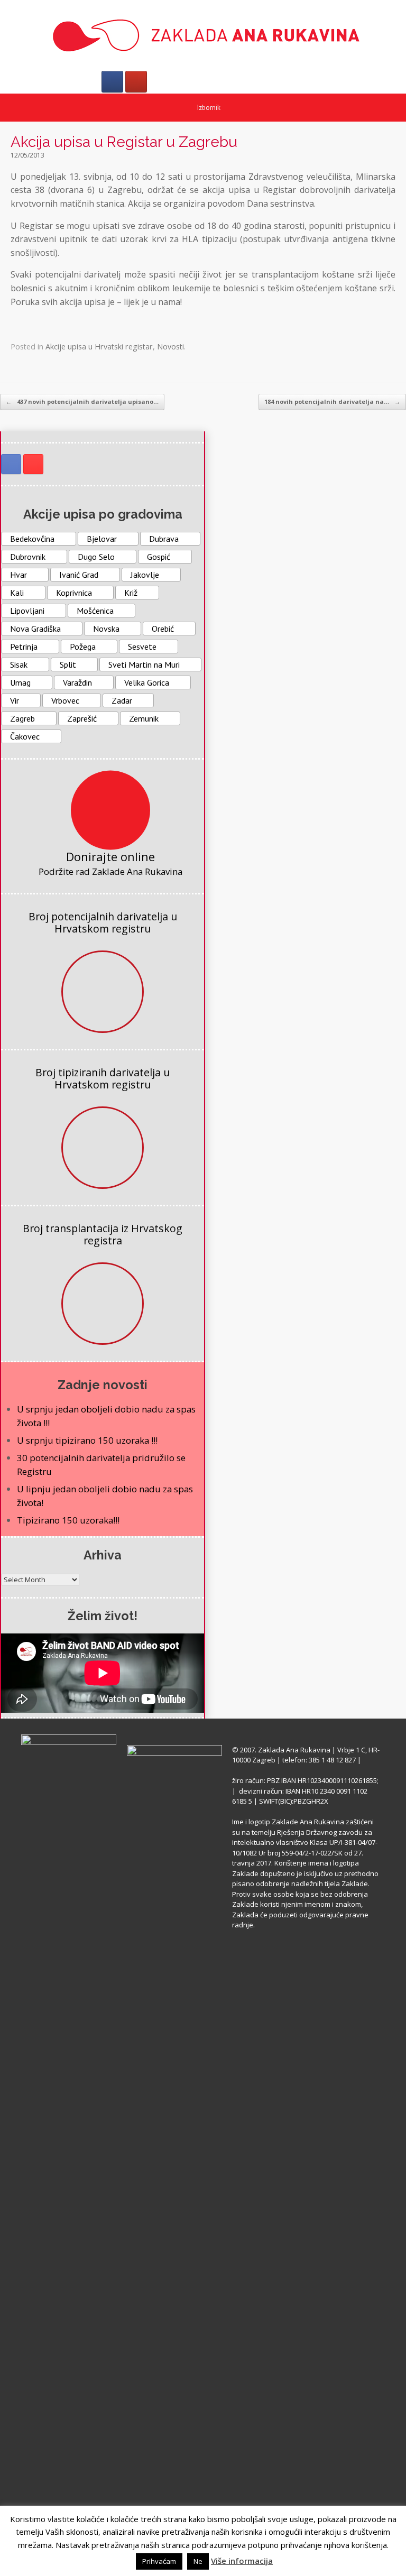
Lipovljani (27, 611)
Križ (131, 593)
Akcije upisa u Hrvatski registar (99, 347)
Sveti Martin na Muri (144, 664)
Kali (17, 593)
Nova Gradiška (35, 629)
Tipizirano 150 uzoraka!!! (68, 1520)
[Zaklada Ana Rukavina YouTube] (33, 464)
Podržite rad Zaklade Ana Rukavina (110, 871)
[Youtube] (136, 82)
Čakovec (25, 736)
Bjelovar (102, 539)
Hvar (19, 575)
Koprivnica (74, 593)
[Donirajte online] (110, 810)
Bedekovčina (32, 539)
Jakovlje (145, 575)
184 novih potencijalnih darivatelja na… (332, 401)
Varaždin (77, 682)
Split (68, 664)
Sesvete (142, 647)
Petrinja (24, 647)
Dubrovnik (28, 557)
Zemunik (144, 718)
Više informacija (242, 2561)
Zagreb (22, 718)
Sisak (19, 664)
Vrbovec (65, 700)
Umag (20, 682)
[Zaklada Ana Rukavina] (203, 35)
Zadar (122, 700)
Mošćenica (95, 611)
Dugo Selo (96, 557)
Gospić (159, 557)
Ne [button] (198, 2561)
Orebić (163, 629)
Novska (106, 629)
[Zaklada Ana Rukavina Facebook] (11, 464)
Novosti (170, 347)
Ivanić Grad (79, 575)
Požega (83, 647)
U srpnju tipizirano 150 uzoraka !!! (87, 1440)
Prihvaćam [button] (159, 2561)
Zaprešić (82, 718)
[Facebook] (112, 82)
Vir (15, 700)
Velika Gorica (147, 682)
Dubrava (164, 539)
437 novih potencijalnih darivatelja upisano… (82, 401)
